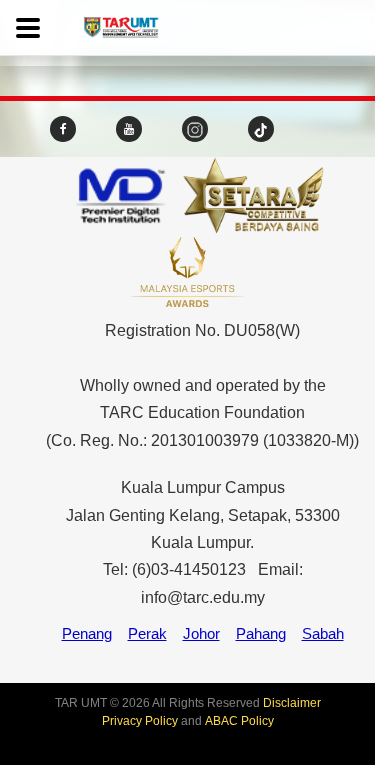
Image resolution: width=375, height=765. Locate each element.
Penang (87, 633)
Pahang (261, 633)
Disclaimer (292, 703)
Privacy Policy (140, 721)
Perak (147, 633)
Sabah (323, 633)
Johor (201, 633)
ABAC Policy (239, 721)
